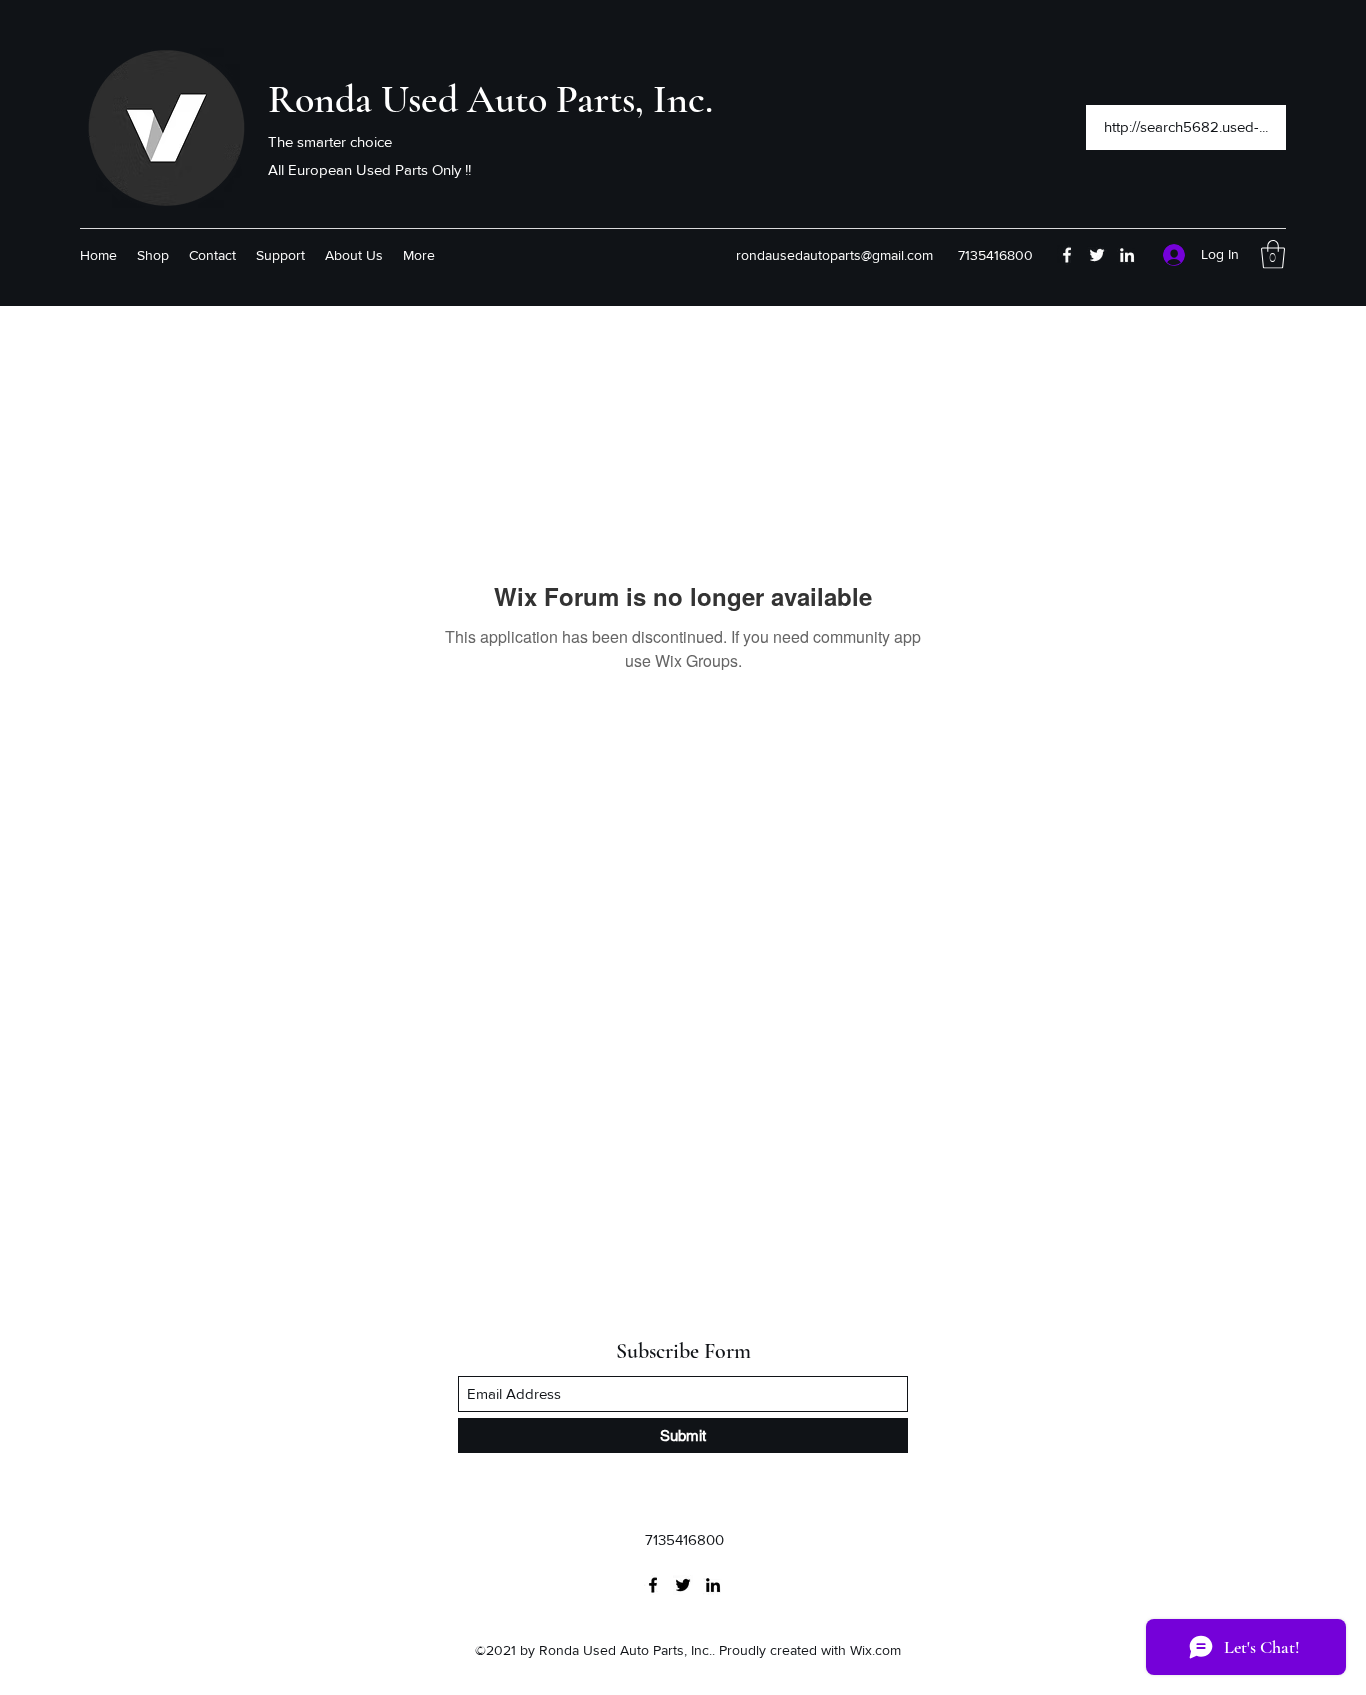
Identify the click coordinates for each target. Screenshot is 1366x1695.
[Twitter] (1097, 255)
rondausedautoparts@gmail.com (834, 255)
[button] (1273, 254)
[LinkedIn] (1127, 255)
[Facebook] (1067, 255)
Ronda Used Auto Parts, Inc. (490, 99)
